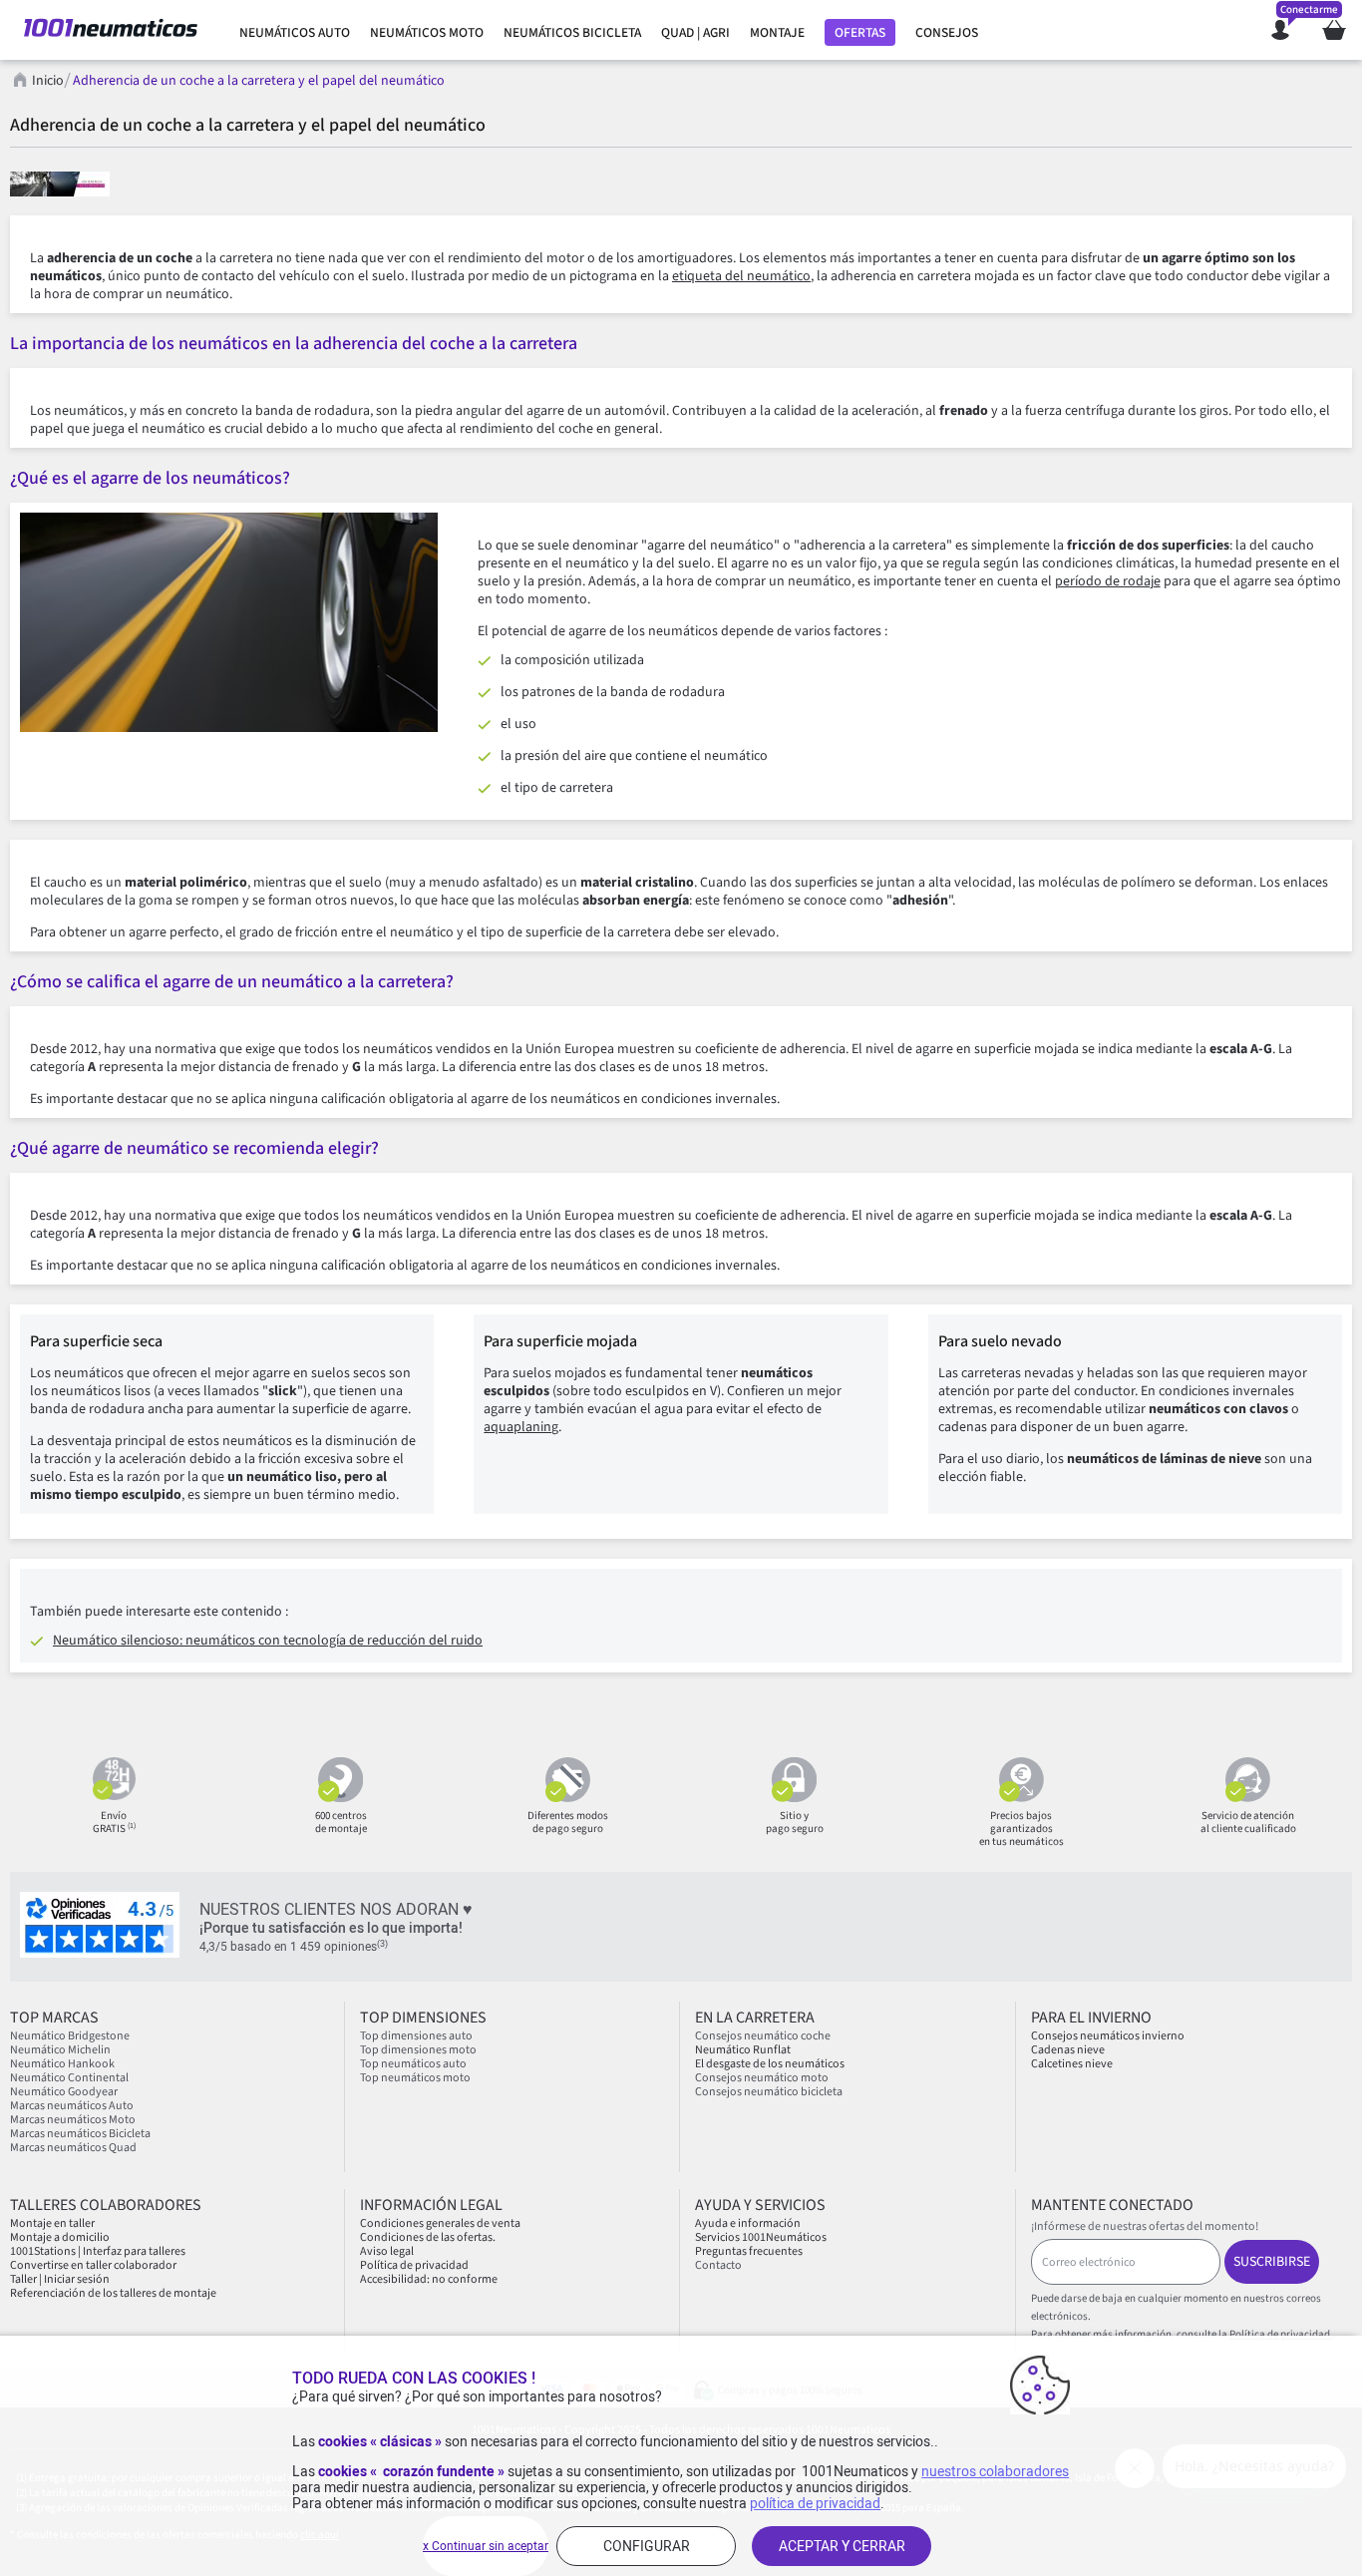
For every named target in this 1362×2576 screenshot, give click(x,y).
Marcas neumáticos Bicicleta (80, 2134)
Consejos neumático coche (763, 2036)
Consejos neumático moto (762, 2078)
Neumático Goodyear (64, 2092)
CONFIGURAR (647, 2546)
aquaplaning (521, 1427)
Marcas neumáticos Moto (73, 2120)
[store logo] (111, 30)
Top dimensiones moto (418, 2050)
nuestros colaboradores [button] (995, 2471)
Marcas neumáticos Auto (72, 2106)
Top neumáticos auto (413, 2064)
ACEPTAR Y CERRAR (842, 2546)
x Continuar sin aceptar (486, 2546)
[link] (295, 33)
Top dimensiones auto (416, 2036)
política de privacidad (815, 2503)
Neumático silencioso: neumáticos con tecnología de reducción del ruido (268, 1641)
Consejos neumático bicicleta (769, 2092)
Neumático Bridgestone (70, 2036)
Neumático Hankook (62, 2064)
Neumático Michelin (60, 2050)
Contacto (718, 2265)
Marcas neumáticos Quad (73, 2148)
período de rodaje (1108, 581)
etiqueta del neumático (741, 276)
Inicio (48, 81)
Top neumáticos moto (415, 2078)
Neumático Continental (69, 2078)
